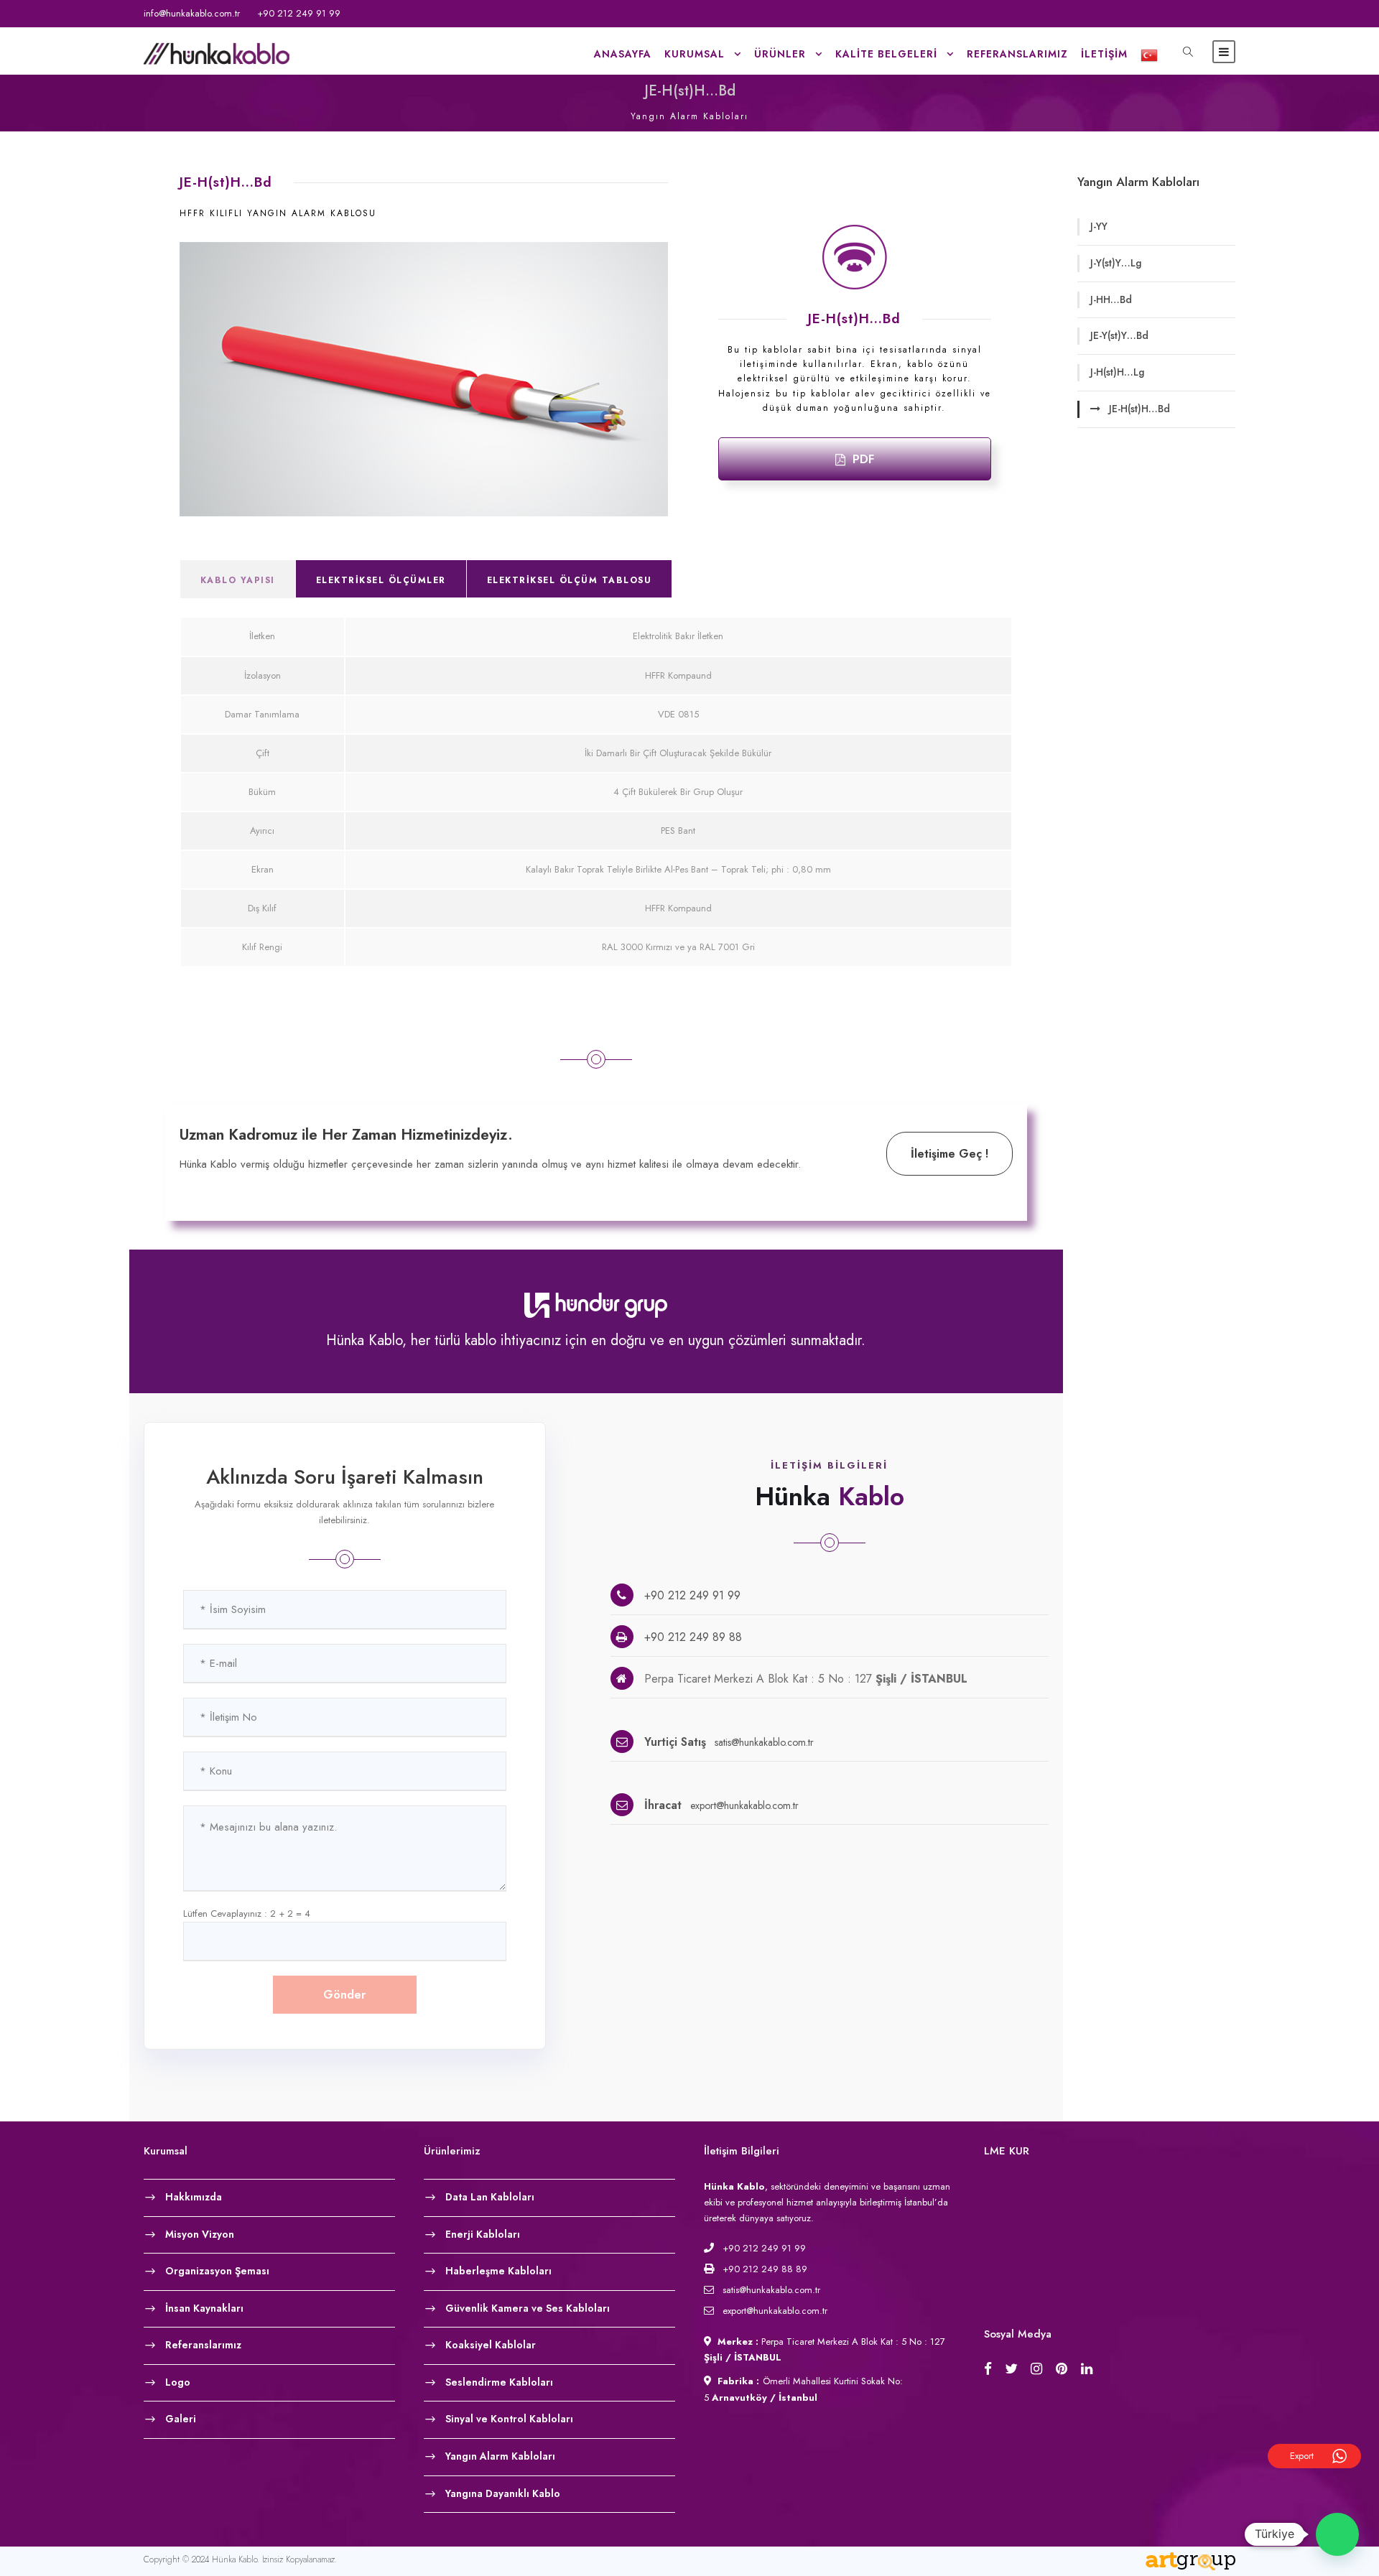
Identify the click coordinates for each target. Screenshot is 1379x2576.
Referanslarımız (1017, 54)
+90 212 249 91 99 (299, 13)
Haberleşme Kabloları (498, 2271)
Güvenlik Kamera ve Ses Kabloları (528, 2307)
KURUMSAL (695, 54)
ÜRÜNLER (780, 54)
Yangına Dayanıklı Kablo (503, 2493)
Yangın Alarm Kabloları (500, 2456)
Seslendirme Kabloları (499, 2381)
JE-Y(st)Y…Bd (1119, 335)
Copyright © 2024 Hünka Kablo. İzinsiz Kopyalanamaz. (240, 2559)
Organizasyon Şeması (217, 2271)
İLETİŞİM (1104, 54)
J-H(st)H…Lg (1117, 372)
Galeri (181, 2419)
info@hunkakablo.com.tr (192, 13)
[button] (1337, 2534)
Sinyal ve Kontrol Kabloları (509, 2419)
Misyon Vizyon (200, 2233)
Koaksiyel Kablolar (491, 2345)
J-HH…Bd (1111, 299)
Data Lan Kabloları (490, 2196)
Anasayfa (623, 54)
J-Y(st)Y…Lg (1116, 263)
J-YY (1099, 226)
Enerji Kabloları (483, 2233)
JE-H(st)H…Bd (1139, 409)
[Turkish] (1144, 59)
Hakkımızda (194, 2196)
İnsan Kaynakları (204, 2307)
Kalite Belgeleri (886, 54)
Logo (178, 2381)
